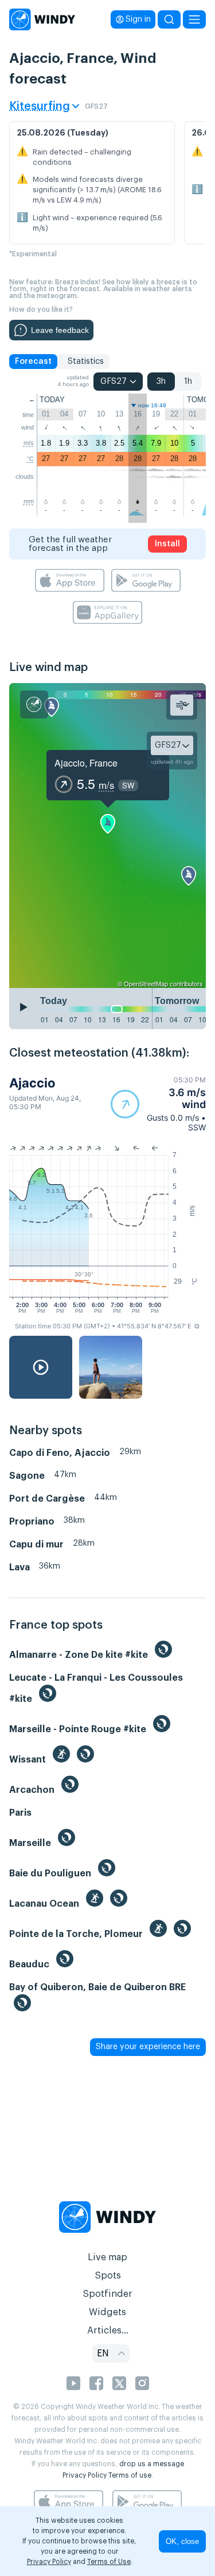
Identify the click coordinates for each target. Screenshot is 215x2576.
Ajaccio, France (86, 763)
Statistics (86, 362)
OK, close (182, 2541)
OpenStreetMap (146, 983)
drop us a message (152, 2464)
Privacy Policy (85, 2475)
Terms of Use (109, 2562)
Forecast (33, 362)
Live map (107, 2257)
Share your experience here (148, 2047)
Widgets (107, 2312)
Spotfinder (107, 2294)
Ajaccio (32, 1083)
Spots (108, 2276)
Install (167, 544)
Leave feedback (60, 330)
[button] (158, 1104)
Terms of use (130, 2475)
